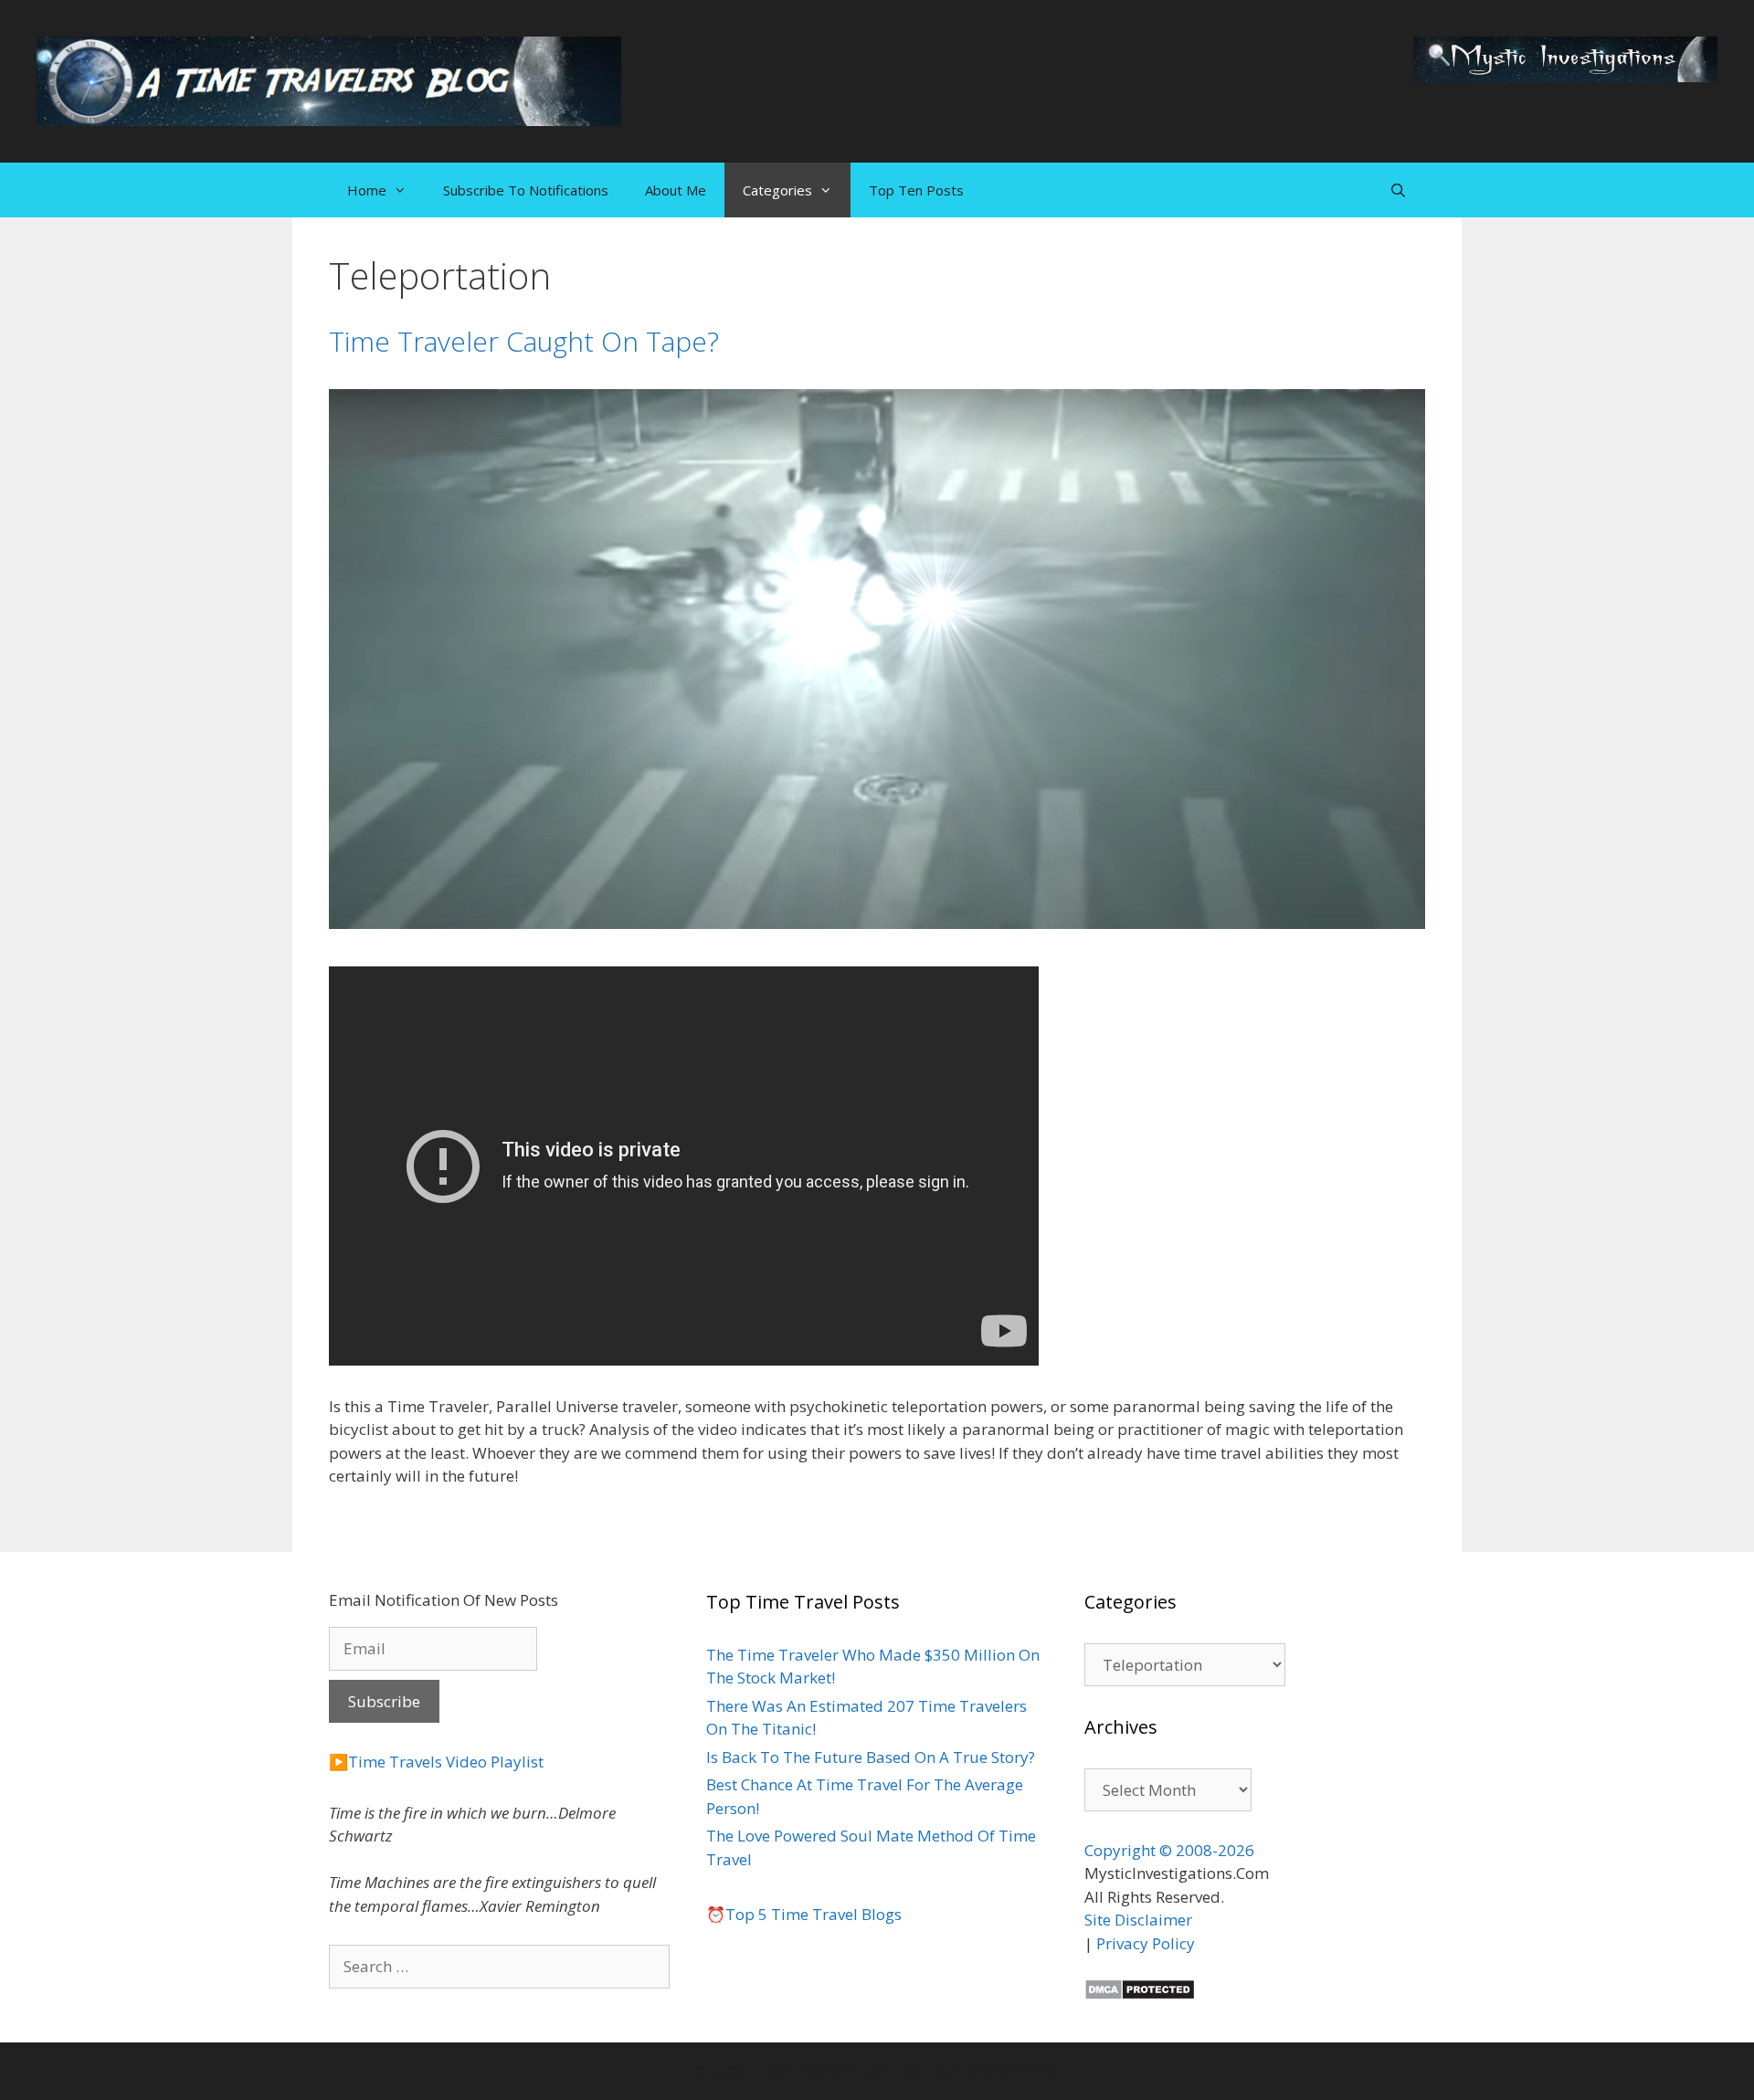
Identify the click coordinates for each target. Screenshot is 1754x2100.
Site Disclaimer (1138, 1920)
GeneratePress (1010, 2071)
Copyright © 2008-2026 (1169, 1850)
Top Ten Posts (916, 190)
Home (367, 190)
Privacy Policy (1146, 1943)
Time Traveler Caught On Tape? (524, 341)
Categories (777, 190)
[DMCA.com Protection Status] (1140, 1994)
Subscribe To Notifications (526, 190)
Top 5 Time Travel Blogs (814, 1914)
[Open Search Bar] (1398, 190)
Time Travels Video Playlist (446, 1762)
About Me (676, 190)
